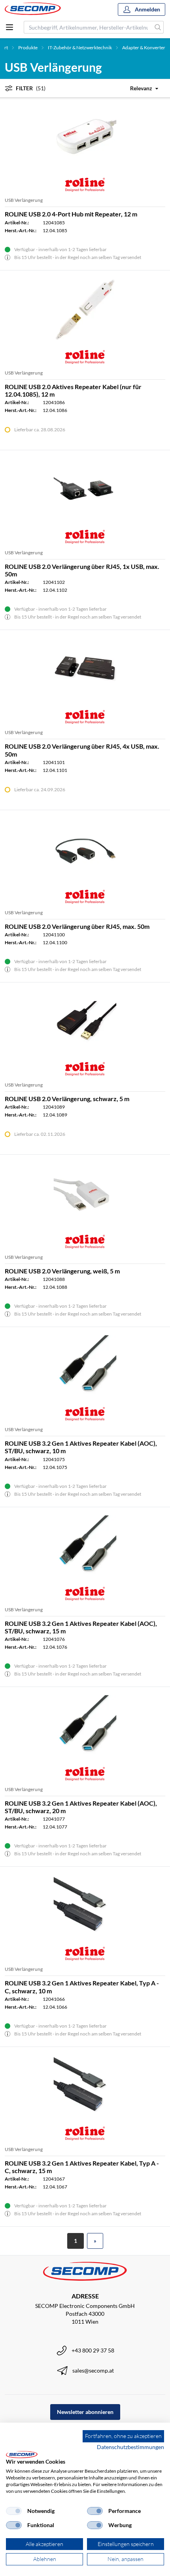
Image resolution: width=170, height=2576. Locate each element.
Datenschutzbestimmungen (130, 2447)
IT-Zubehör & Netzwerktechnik (80, 48)
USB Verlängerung (24, 200)
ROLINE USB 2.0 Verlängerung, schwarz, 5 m (67, 1099)
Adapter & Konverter (144, 48)
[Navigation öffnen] (9, 27)
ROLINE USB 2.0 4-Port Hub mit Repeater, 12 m (71, 214)
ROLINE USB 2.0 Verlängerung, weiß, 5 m (62, 1271)
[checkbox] (14, 2511)
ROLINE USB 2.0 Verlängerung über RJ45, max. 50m (77, 926)
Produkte (28, 48)
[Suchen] (158, 27)
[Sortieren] (139, 88)
